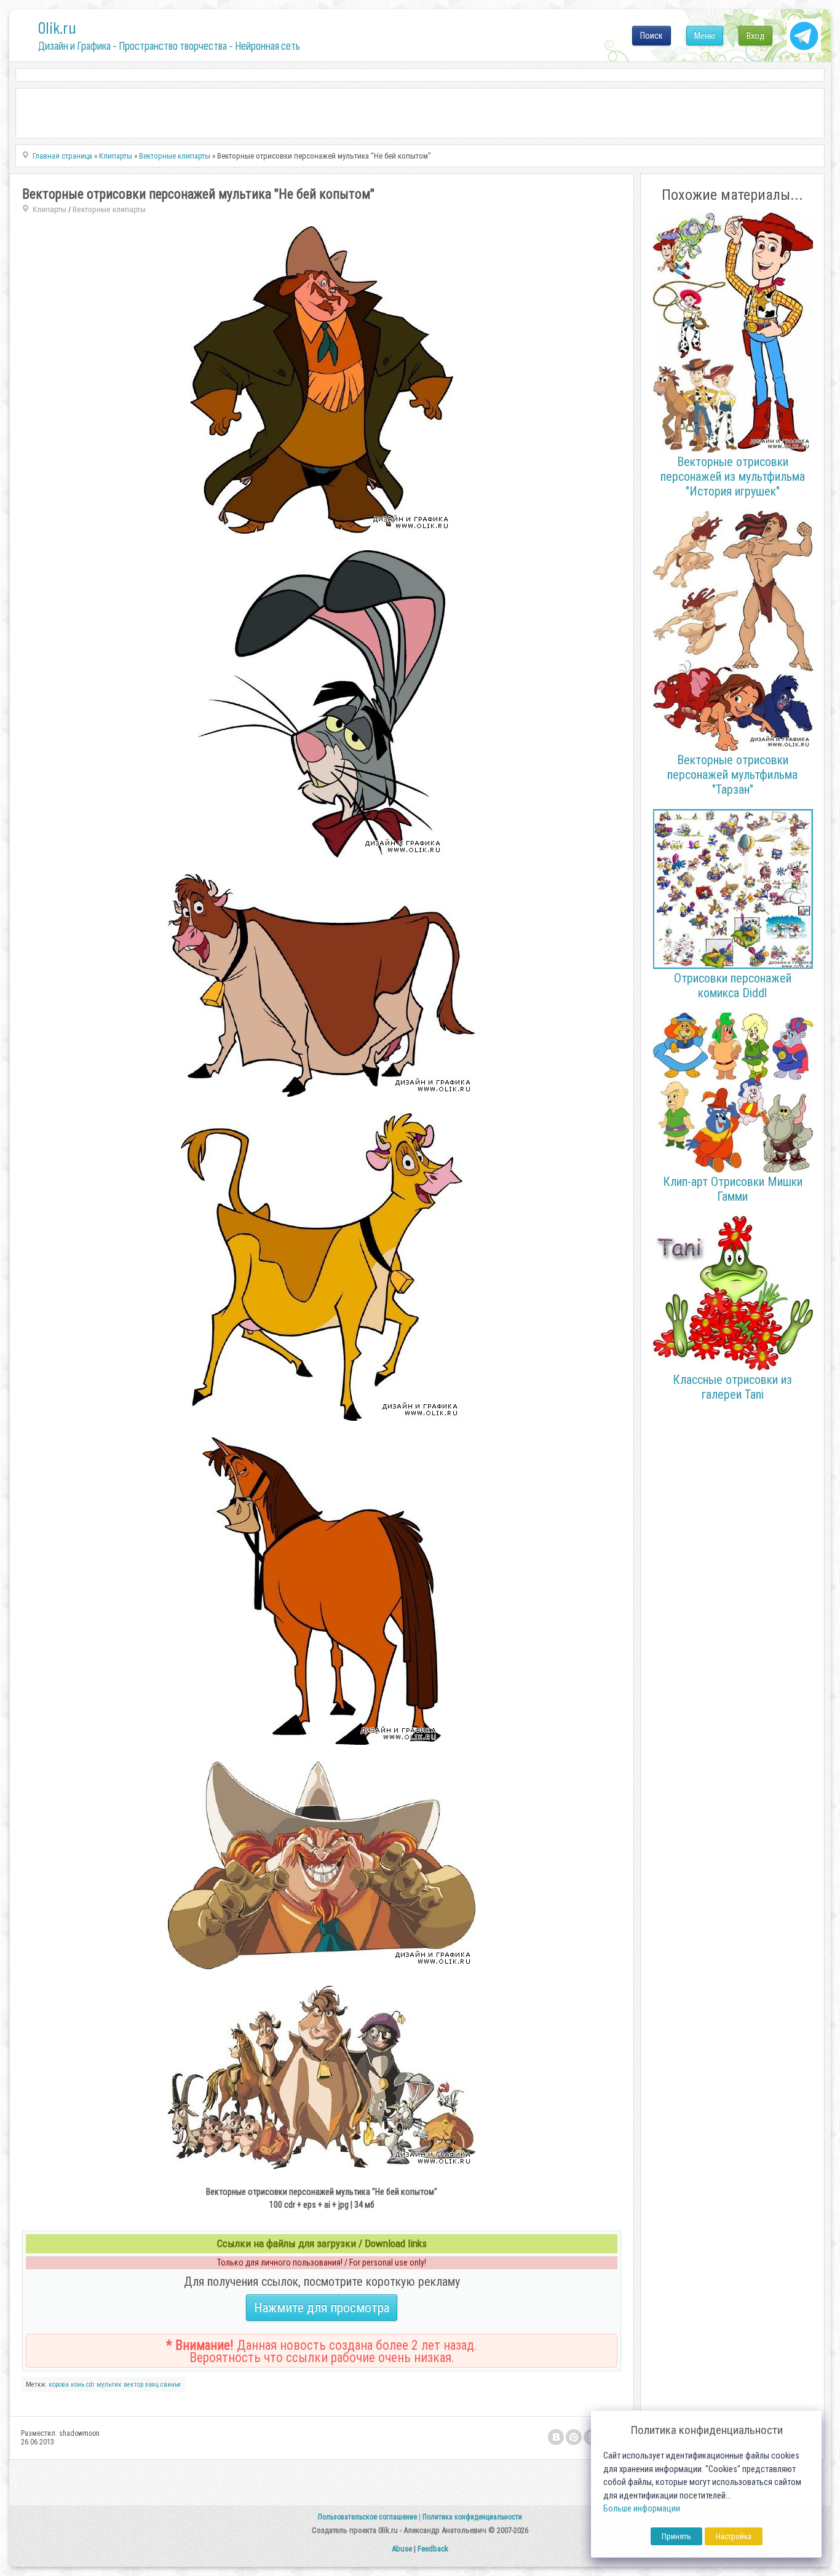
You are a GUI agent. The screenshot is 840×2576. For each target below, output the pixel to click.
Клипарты (50, 209)
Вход (755, 36)
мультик (109, 2384)
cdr (90, 2384)
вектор (133, 2384)
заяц (152, 2384)
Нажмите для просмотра (322, 2308)
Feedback (433, 2549)
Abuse (402, 2549)
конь (77, 2384)
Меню (705, 36)
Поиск (652, 36)
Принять (676, 2536)
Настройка (734, 2536)
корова (59, 2384)
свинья (171, 2384)
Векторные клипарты (109, 209)
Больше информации (642, 2509)
